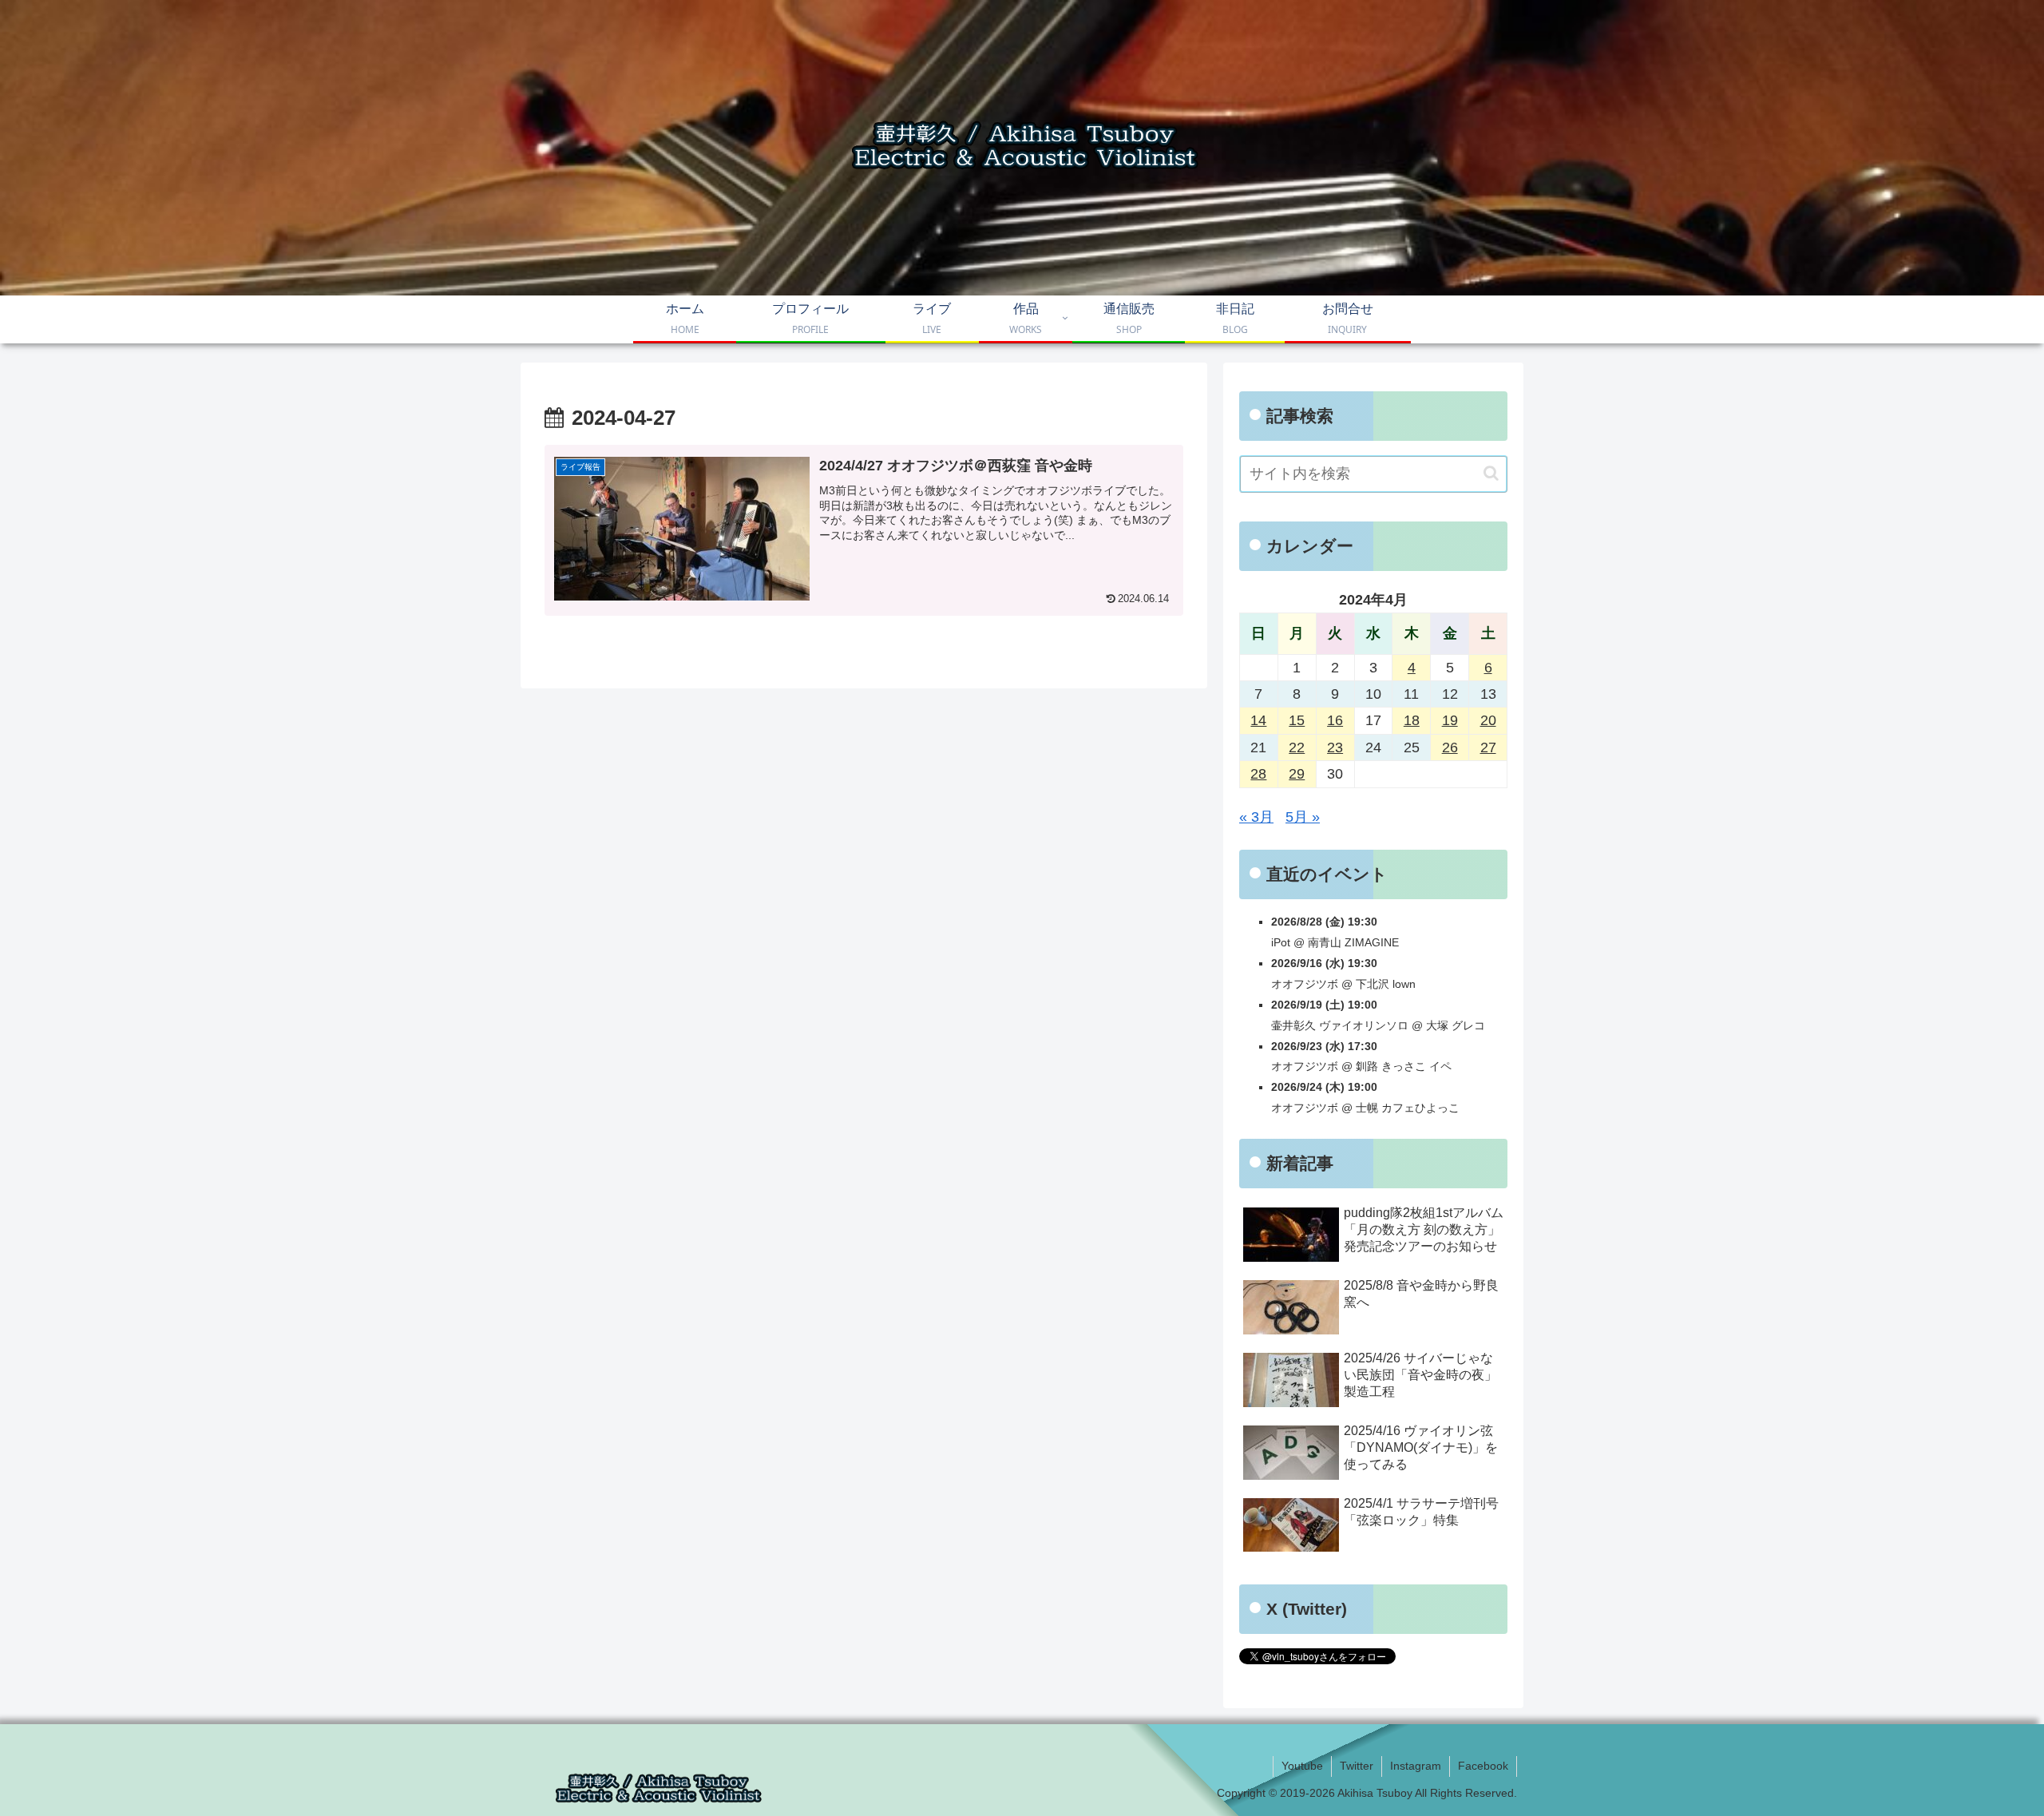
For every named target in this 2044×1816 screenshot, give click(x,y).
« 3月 (1256, 817)
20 (1488, 720)
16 (1335, 720)
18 (1412, 720)
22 (1297, 747)
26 (1450, 747)
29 (1297, 774)
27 (1488, 747)
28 (1258, 774)
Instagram (1416, 1766)
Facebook (1483, 1766)
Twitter (1357, 1766)
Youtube (1302, 1766)
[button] (1491, 473)
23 (1335, 747)
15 (1297, 720)
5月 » (1303, 817)
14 (1258, 720)
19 (1450, 720)
